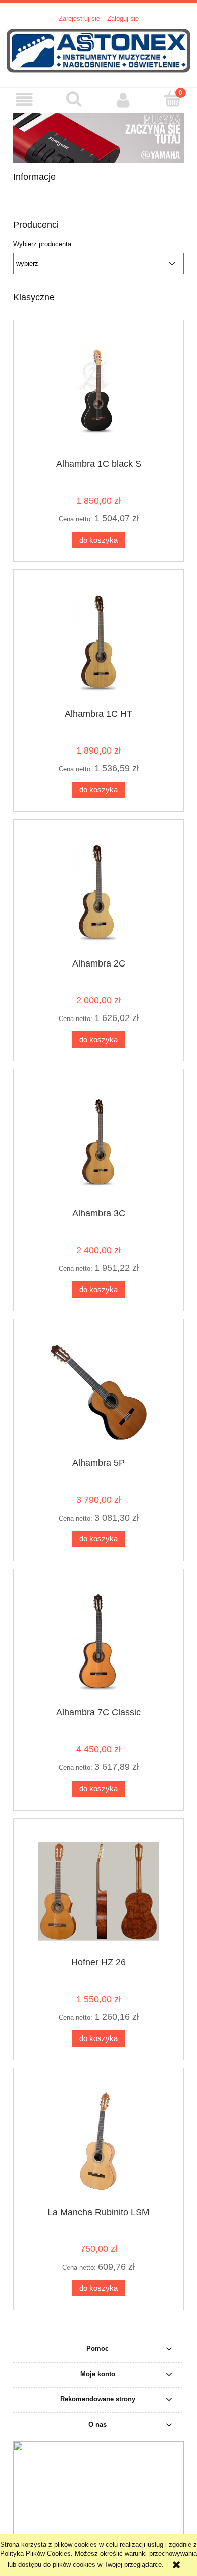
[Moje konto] (123, 100)
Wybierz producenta (42, 244)
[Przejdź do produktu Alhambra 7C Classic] (98, 1642)
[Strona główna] (98, 50)
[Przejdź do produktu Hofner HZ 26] (98, 1891)
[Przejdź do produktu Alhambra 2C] (98, 893)
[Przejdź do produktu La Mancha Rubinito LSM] (98, 2141)
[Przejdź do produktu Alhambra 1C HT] (98, 643)
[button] (25, 100)
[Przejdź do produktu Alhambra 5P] (98, 1392)
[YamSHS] (98, 138)
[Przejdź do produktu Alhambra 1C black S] (98, 393)
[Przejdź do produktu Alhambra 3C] (98, 1142)
